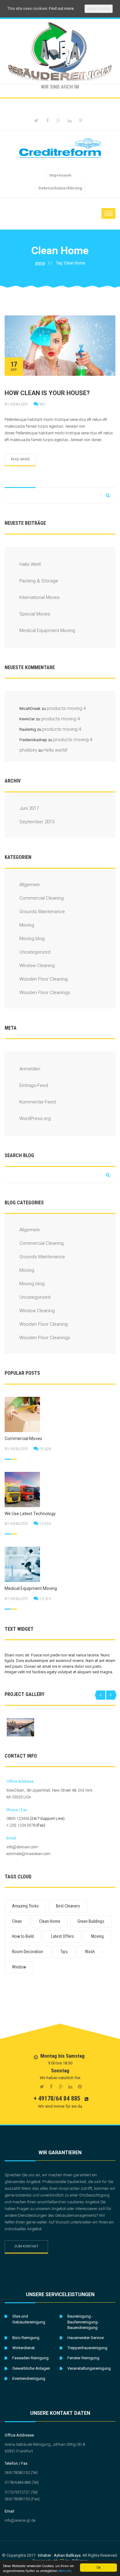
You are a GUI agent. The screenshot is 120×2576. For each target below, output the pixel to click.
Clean (17, 1921)
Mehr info (65, 2571)
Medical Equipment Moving (47, 631)
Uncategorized (35, 952)
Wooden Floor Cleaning (44, 979)
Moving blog (32, 939)
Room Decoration (28, 1952)
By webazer (16, 404)
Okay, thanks (99, 9)
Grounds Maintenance (42, 912)
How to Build (23, 1936)
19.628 (45, 1449)
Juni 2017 (29, 808)
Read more (20, 459)
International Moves (40, 597)
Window (19, 1967)
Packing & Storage (39, 581)
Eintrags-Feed (34, 1085)
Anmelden (30, 1069)
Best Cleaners (68, 1906)
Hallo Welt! (30, 564)
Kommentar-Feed (38, 1102)
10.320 (45, 1599)
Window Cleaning (37, 966)
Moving (27, 925)
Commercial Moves (23, 1439)
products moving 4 (66, 708)
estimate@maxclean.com (28, 1854)
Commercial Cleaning (42, 898)
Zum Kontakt (26, 2246)
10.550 (45, 1524)
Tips (64, 1952)
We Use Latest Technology (30, 1514)
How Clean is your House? (47, 393)
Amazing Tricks (25, 1906)
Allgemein (30, 885)
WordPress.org (35, 1118)
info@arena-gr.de (20, 2520)
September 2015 (37, 822)
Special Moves (35, 614)
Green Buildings (91, 1921)
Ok (99, 2567)
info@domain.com (22, 1847)
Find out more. (62, 8)
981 (42, 404)
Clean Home (50, 1921)
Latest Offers (62, 1936)
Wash (90, 1952)
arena (40, 263)
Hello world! (55, 750)
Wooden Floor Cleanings (45, 993)
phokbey (28, 750)
